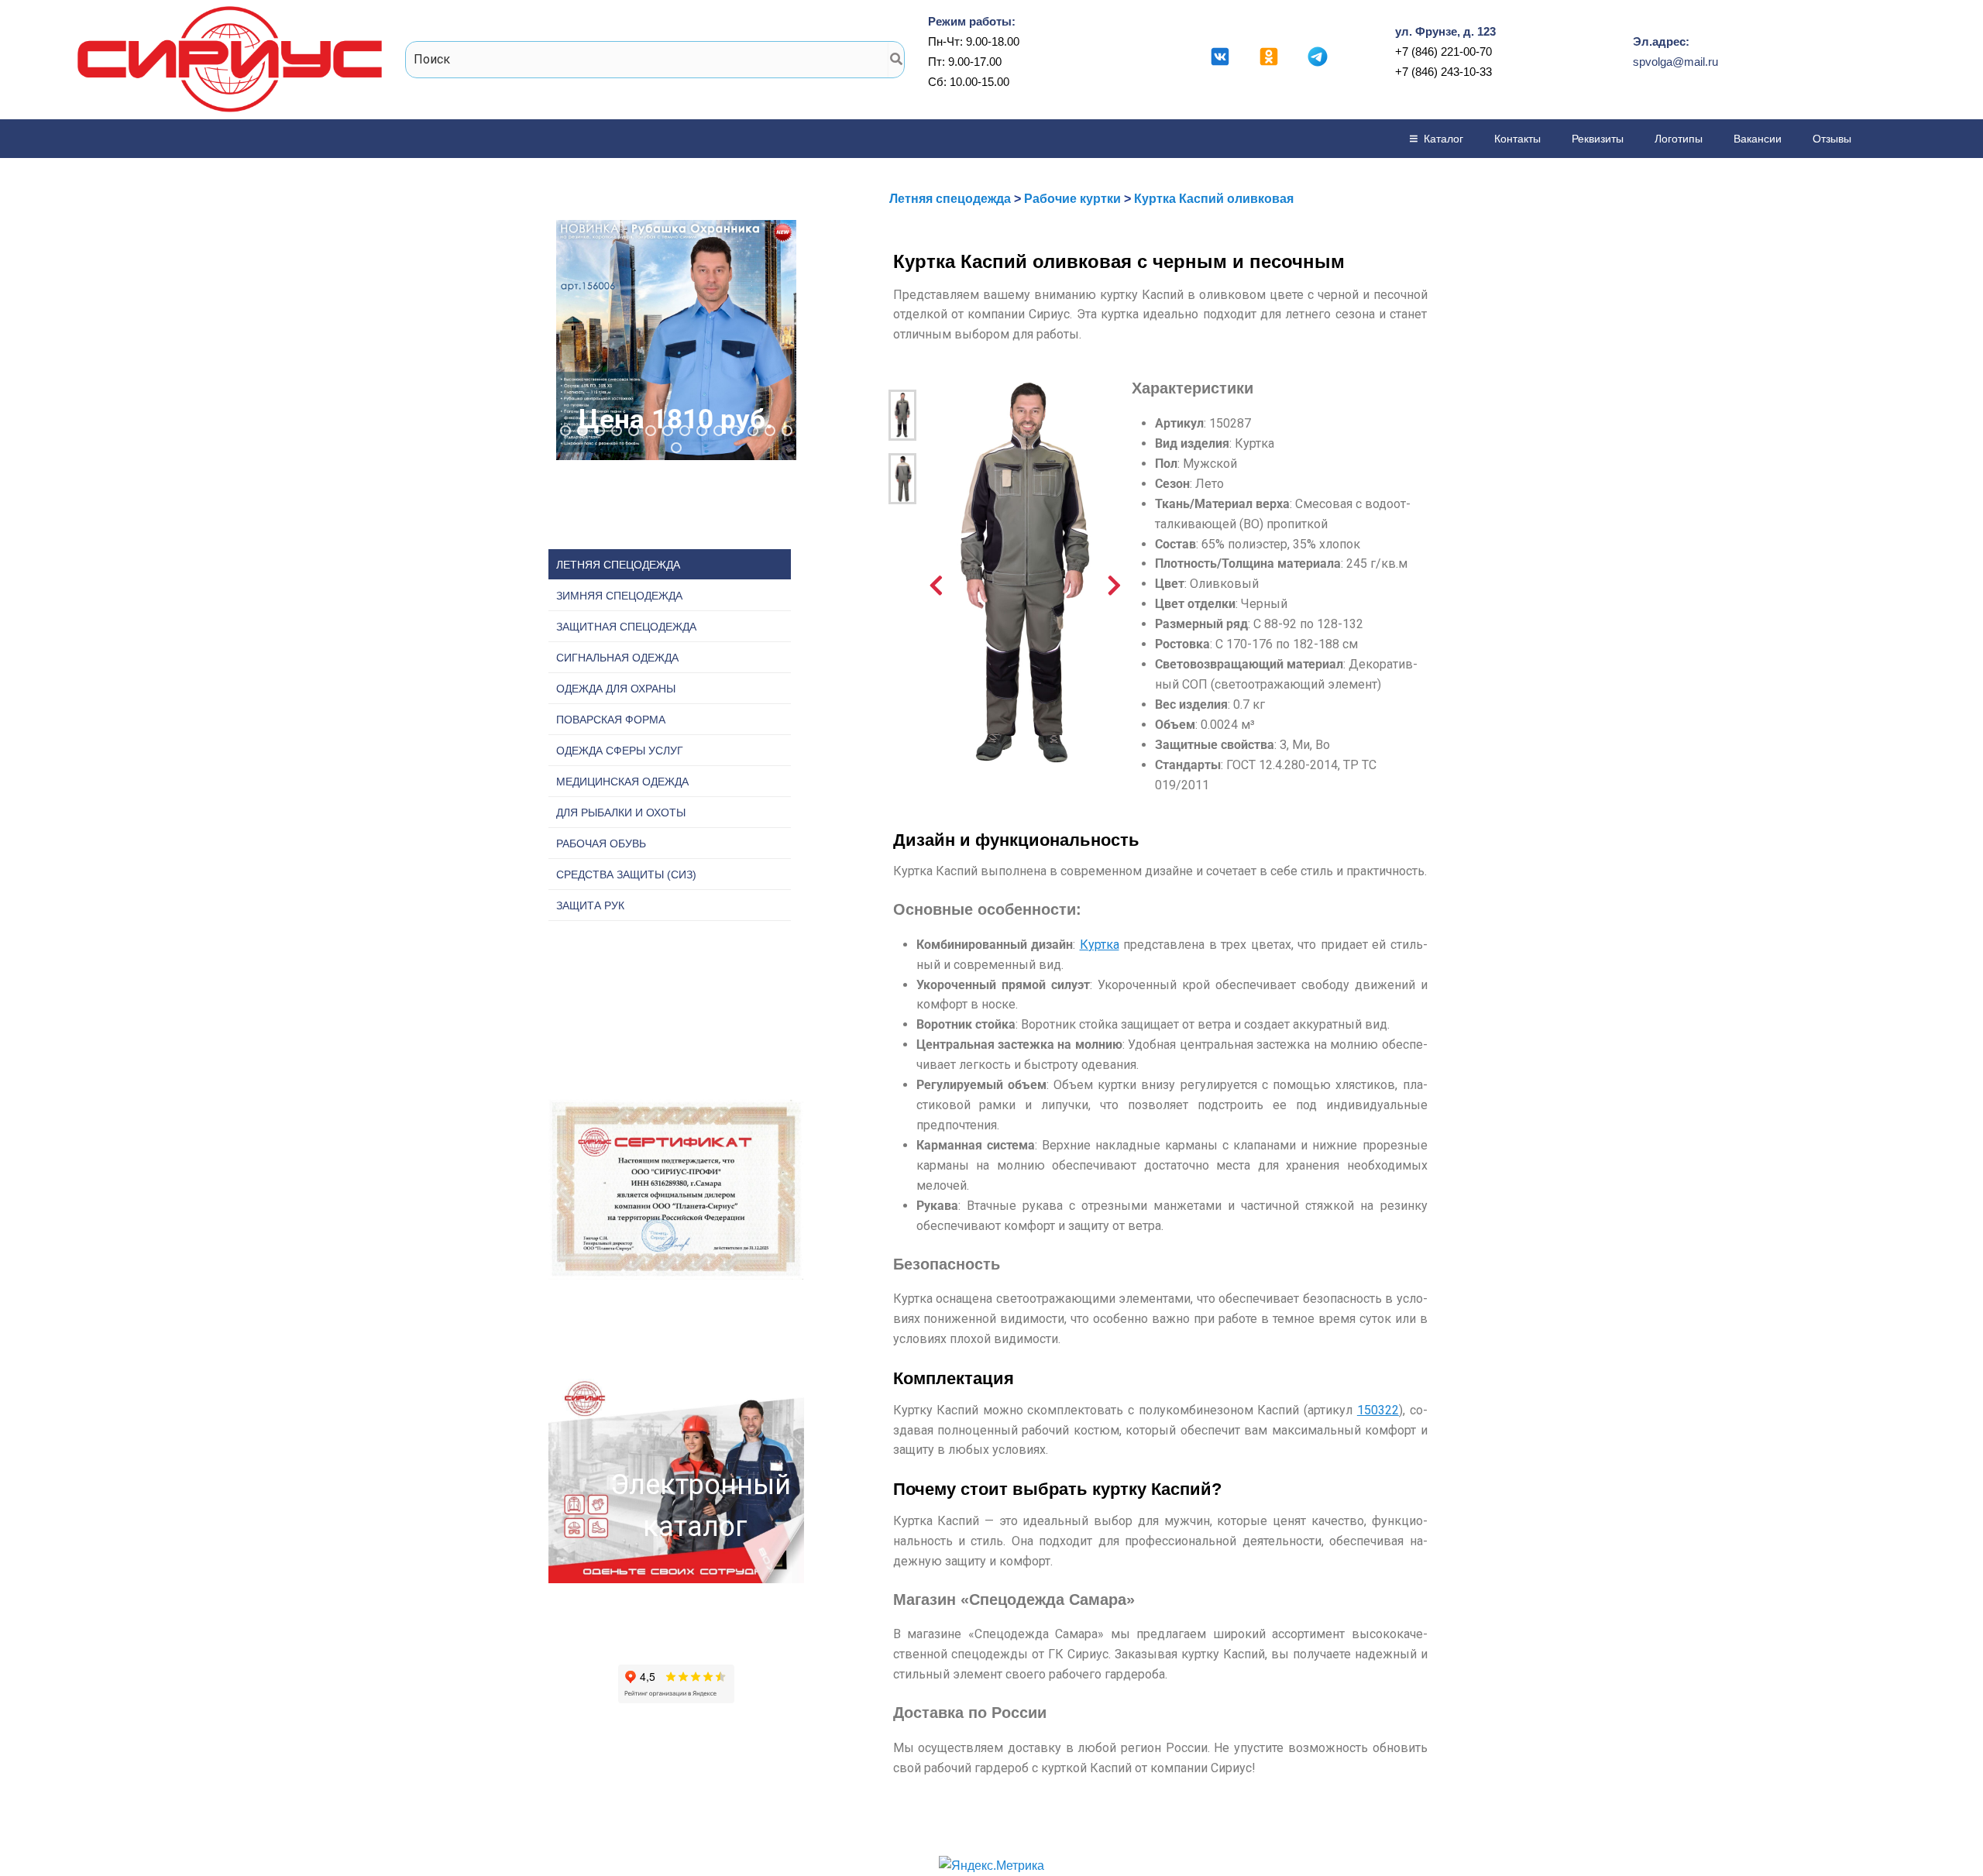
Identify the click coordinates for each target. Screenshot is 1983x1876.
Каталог (1443, 139)
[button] (676, 340)
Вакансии (1758, 139)
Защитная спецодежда (626, 627)
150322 (1378, 1410)
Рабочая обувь (601, 844)
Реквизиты (1598, 139)
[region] (676, 340)
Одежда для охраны (616, 689)
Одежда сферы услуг (620, 751)
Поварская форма (611, 720)
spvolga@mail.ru (1675, 62)
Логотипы (1679, 139)
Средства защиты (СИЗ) (626, 874)
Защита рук (590, 905)
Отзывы (1832, 139)
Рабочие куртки (1072, 199)
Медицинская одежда (622, 782)
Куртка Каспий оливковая (1214, 199)
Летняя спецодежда (950, 199)
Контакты (1517, 139)
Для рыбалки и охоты (621, 813)
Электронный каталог (696, 1506)
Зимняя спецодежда (619, 596)
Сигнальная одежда (617, 658)
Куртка (1100, 945)
